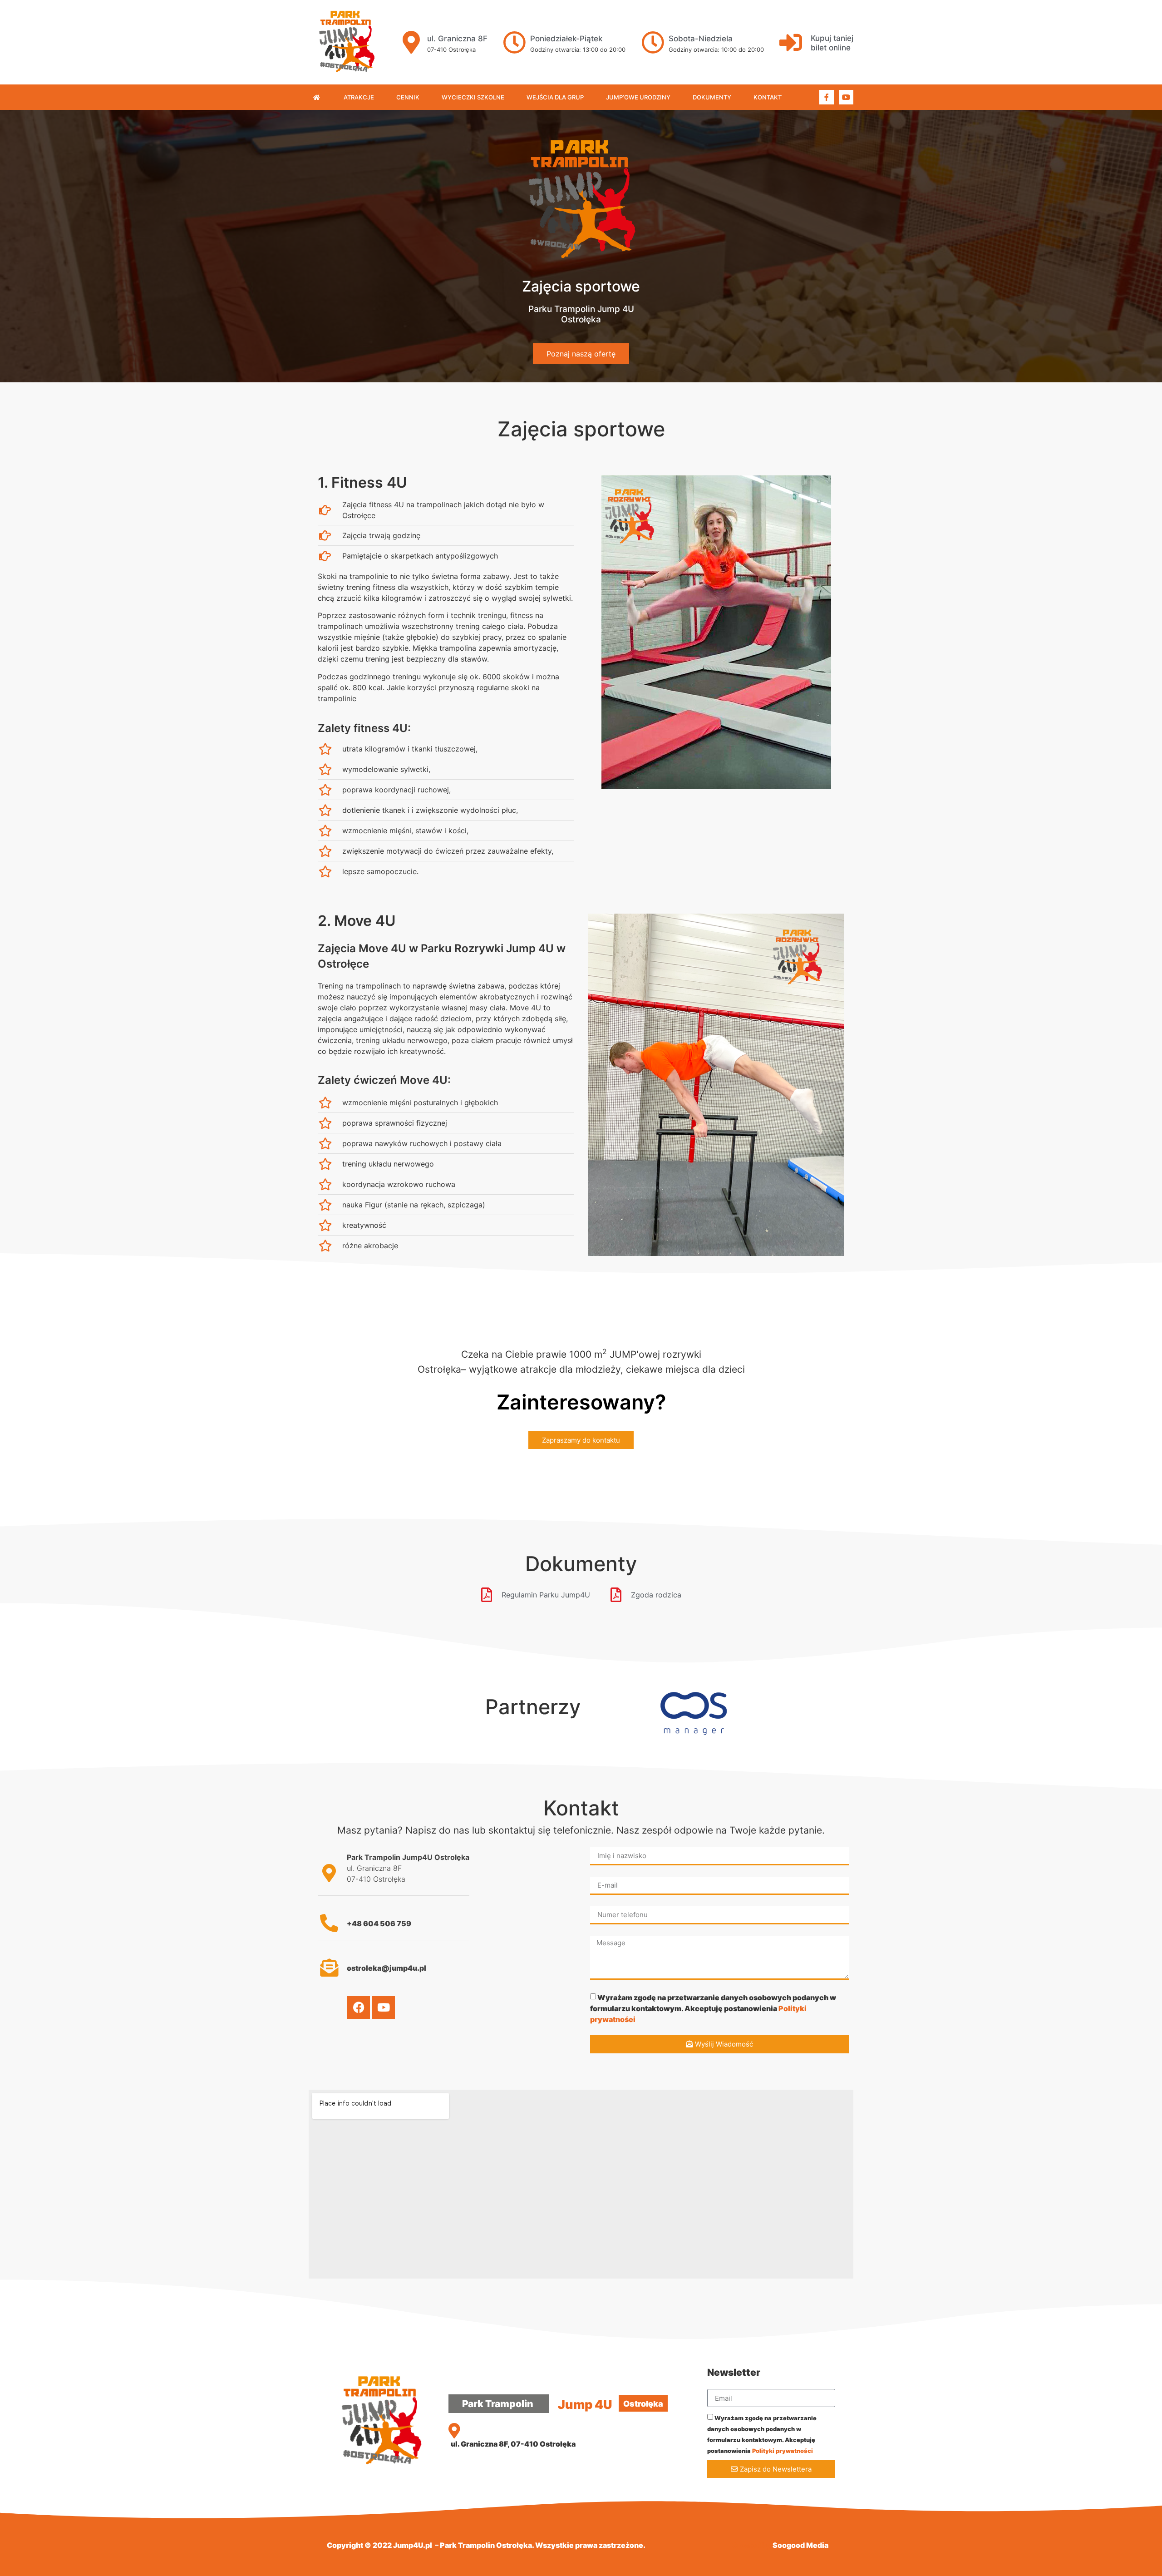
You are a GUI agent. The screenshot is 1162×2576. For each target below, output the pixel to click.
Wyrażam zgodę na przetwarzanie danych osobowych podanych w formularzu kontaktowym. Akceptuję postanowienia (713, 2008)
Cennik (408, 97)
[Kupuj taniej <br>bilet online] (791, 42)
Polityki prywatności (783, 2451)
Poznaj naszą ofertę (581, 354)
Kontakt (768, 97)
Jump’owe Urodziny (638, 97)
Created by (752, 2545)
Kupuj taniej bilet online (832, 43)
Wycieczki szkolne (473, 97)
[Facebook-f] (827, 97)
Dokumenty (712, 97)
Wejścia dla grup (555, 97)
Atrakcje (359, 97)
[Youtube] (846, 97)
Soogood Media (800, 2545)
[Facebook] (359, 2007)
